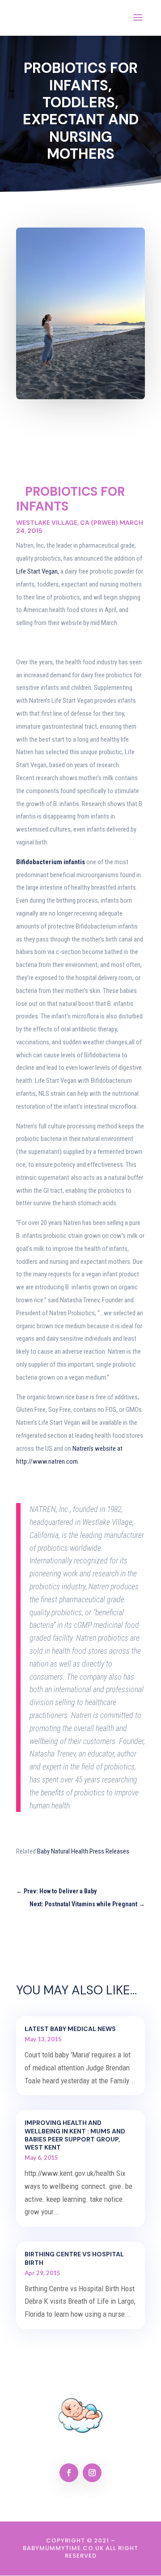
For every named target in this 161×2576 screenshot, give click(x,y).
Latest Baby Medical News (70, 2029)
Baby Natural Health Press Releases (83, 1851)
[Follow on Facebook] (69, 2473)
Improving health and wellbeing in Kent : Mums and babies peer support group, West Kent (75, 2135)
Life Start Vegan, (38, 571)
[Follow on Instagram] (92, 2473)
